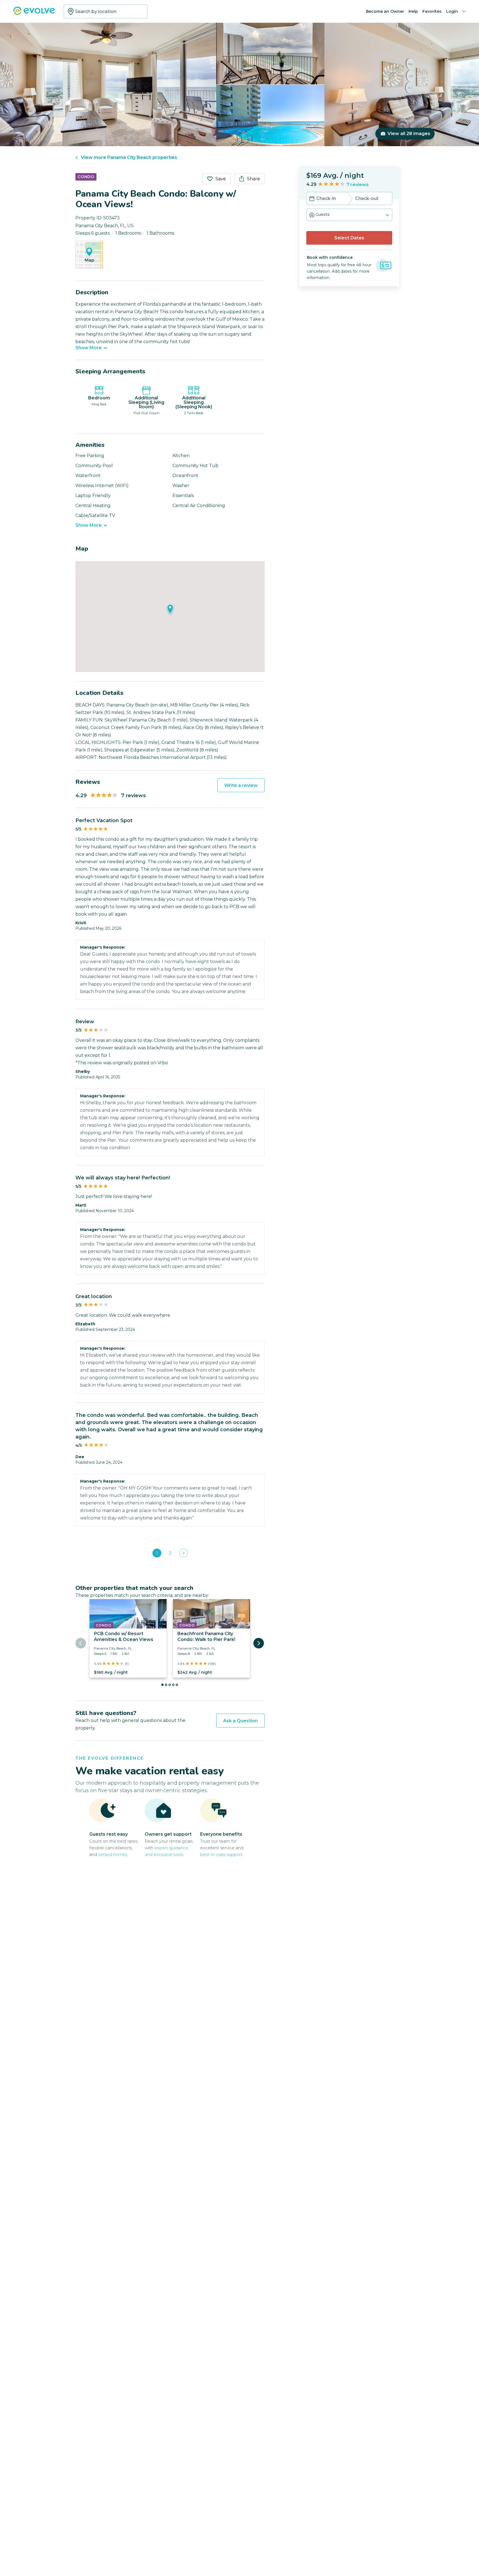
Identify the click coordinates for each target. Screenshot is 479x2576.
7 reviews (358, 185)
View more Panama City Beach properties (129, 157)
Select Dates (349, 238)
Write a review (241, 785)
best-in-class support (221, 1854)
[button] (349, 215)
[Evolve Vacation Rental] (34, 13)
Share (253, 179)
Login (452, 11)
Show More (89, 348)
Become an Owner (385, 11)
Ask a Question (240, 1721)
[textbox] (106, 11)
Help (413, 11)
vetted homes (113, 1854)
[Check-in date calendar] (312, 199)
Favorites (432, 11)
